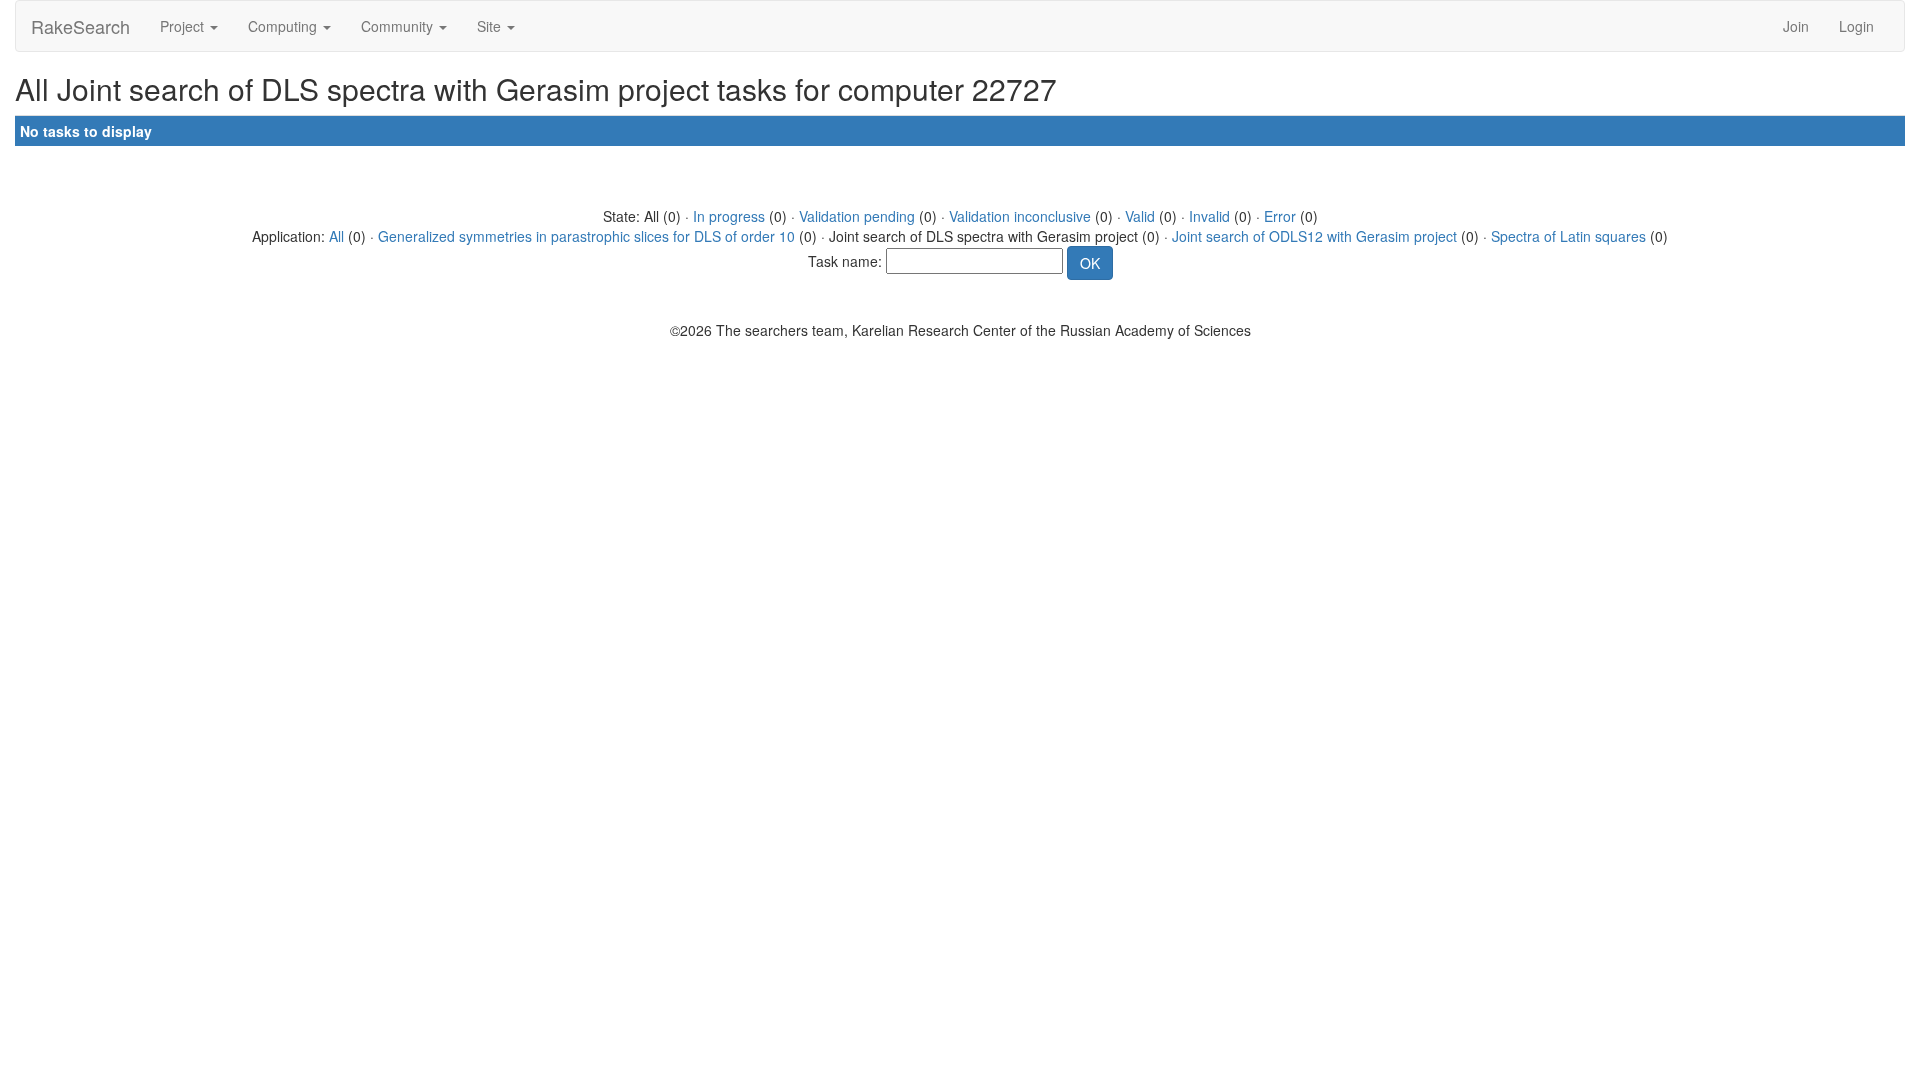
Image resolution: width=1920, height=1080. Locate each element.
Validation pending (857, 216)
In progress (729, 216)
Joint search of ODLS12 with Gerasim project (1314, 236)
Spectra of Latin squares (1568, 236)
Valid (1140, 216)
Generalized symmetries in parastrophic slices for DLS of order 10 (586, 236)
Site (491, 26)
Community (399, 26)
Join (1796, 26)
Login (1856, 26)
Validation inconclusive (1020, 216)
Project (184, 26)
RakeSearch (80, 26)
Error (1280, 216)
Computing (284, 26)
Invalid (1209, 216)
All (336, 236)
